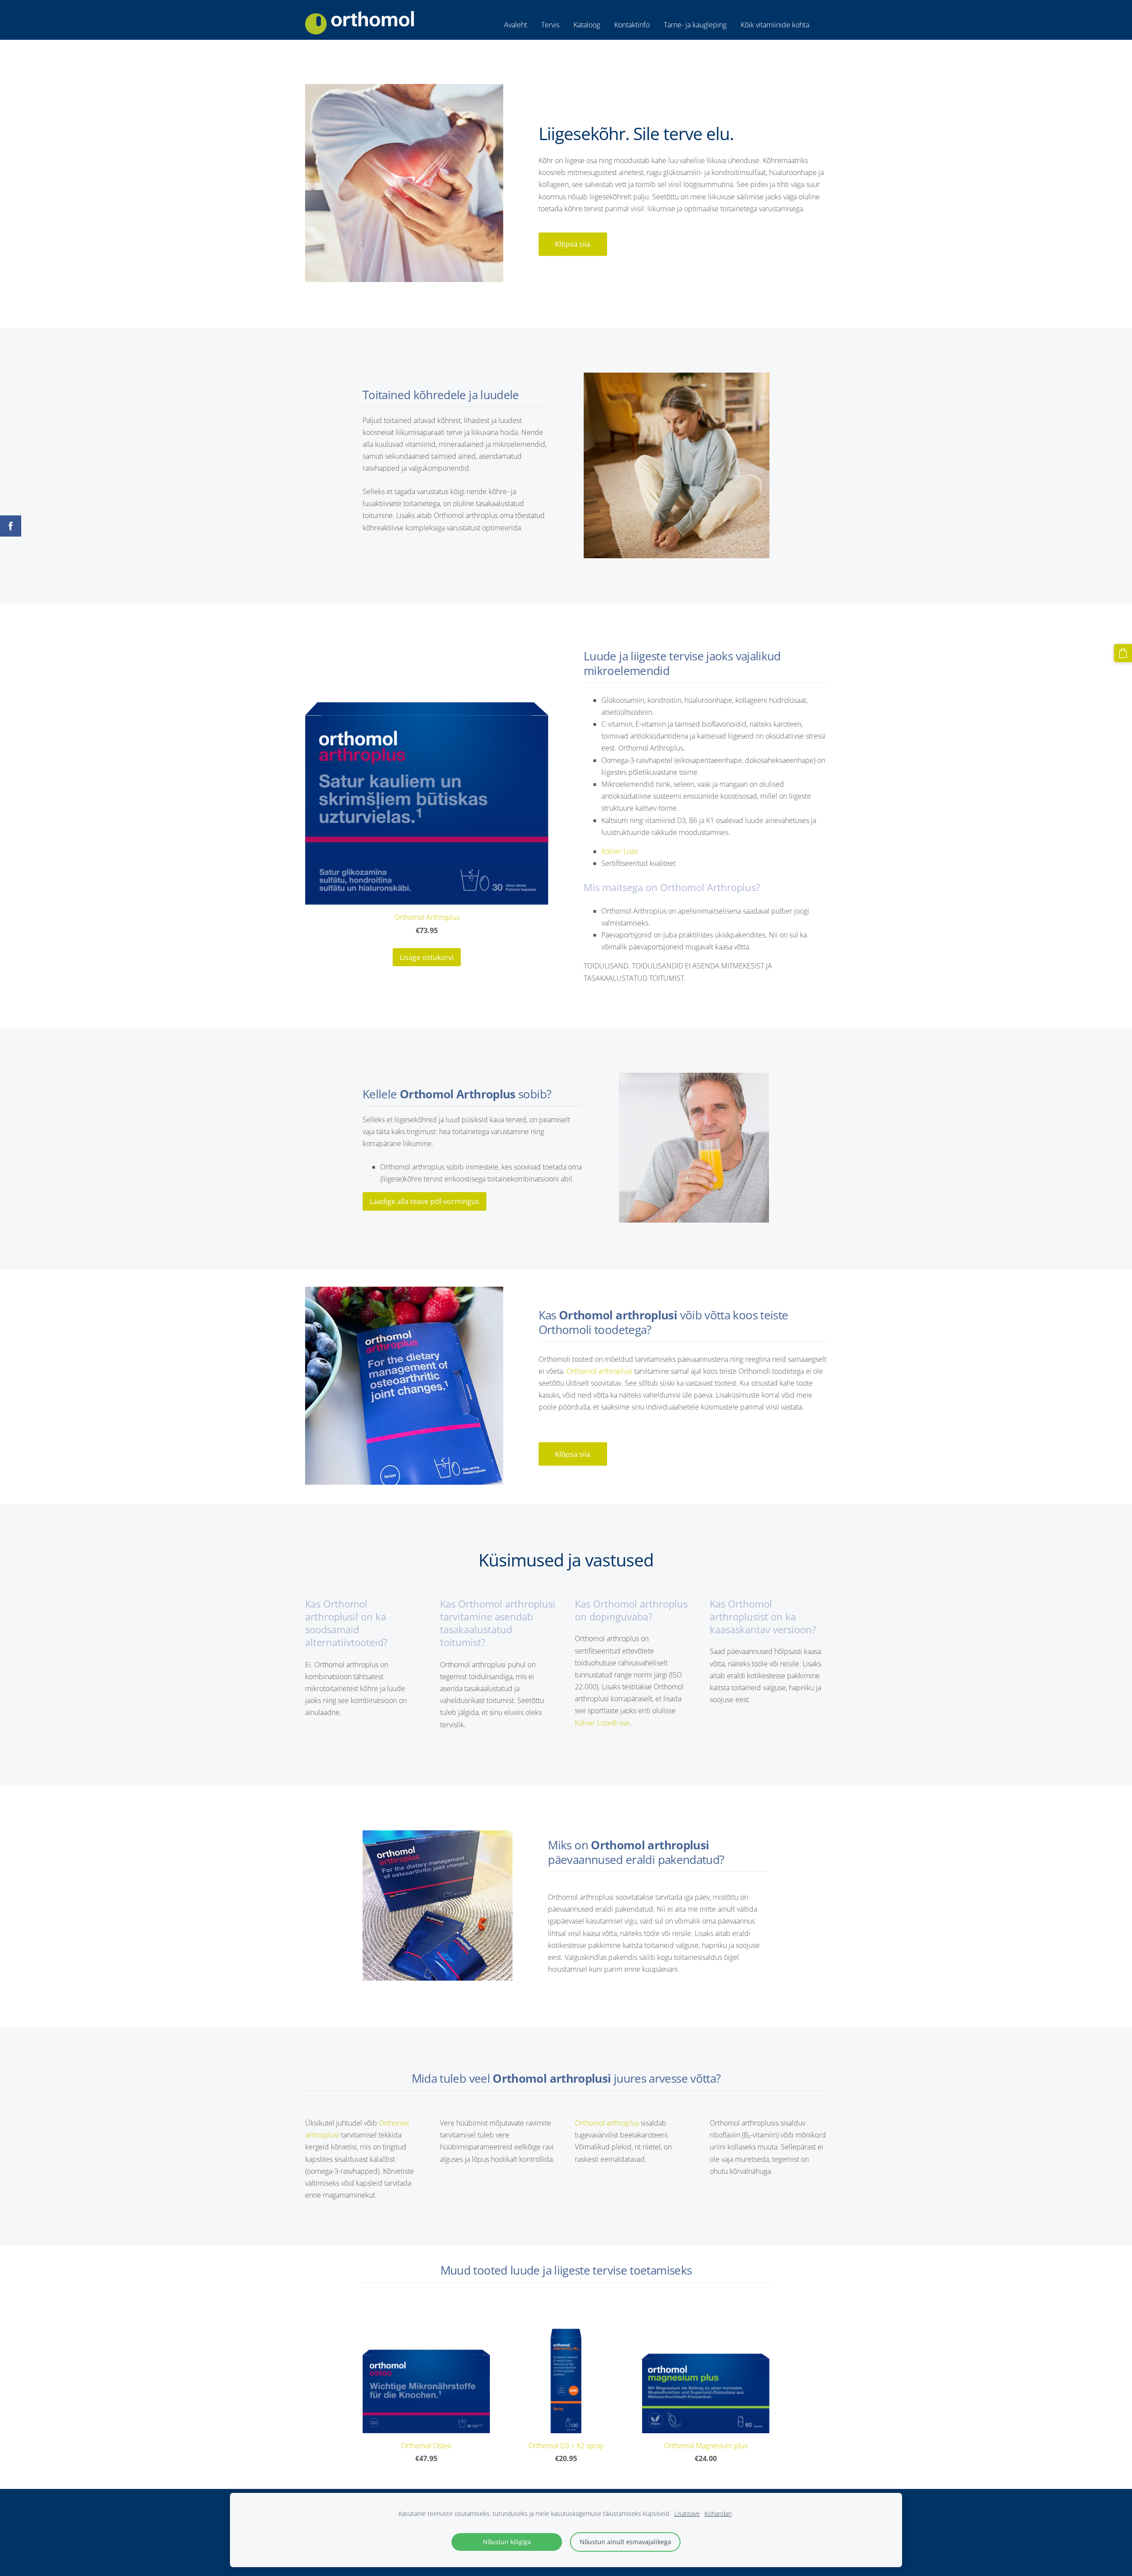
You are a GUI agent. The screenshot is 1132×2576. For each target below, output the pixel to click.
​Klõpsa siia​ (573, 244)
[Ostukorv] (1123, 653)
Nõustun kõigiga (507, 2542)
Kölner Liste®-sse (602, 1723)
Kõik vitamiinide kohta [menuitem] (775, 25)
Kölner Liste (620, 851)
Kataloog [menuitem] (587, 25)
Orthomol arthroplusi (599, 1371)
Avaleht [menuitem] (516, 25)
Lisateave (687, 2513)
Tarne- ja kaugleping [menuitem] (695, 25)
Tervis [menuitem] (550, 25)
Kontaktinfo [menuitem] (632, 25)
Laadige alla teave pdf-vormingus (424, 1201)
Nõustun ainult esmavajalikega (625, 2542)
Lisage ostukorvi (427, 957)
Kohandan (718, 2513)
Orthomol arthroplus (607, 2123)
